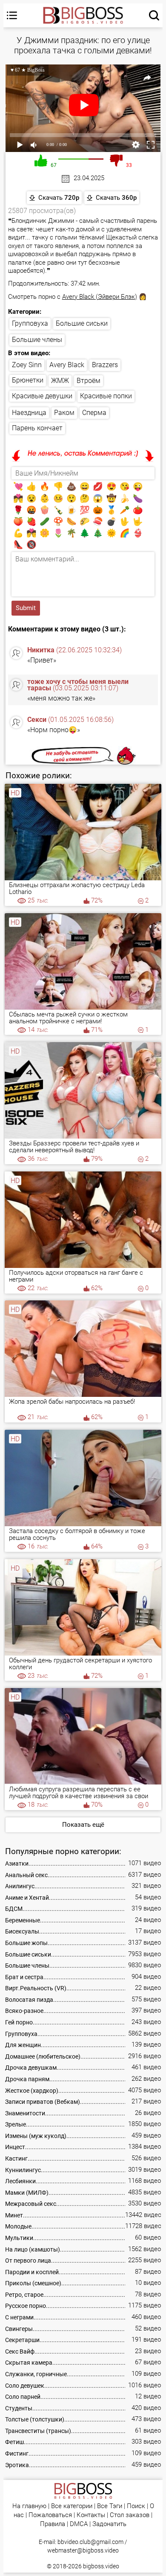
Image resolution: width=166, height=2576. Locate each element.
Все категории (72, 2506)
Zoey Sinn (27, 365)
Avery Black (67, 365)
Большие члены (37, 340)
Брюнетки (28, 380)
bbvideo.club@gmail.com (90, 2542)
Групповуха (30, 323)
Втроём (89, 381)
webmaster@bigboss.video (83, 2550)
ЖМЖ (60, 381)
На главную (29, 2506)
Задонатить (109, 2524)
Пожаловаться (50, 2515)
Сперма (94, 413)
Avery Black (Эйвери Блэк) (100, 297)
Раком (64, 413)
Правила (53, 2524)
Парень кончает (37, 428)
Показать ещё (83, 1825)
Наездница (29, 413)
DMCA (79, 2524)
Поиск (136, 2506)
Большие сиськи (82, 323)
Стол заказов (130, 2515)
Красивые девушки (42, 396)
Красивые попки (106, 396)
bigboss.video (101, 2566)
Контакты (91, 2515)
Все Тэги (110, 2506)
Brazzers (105, 365)
